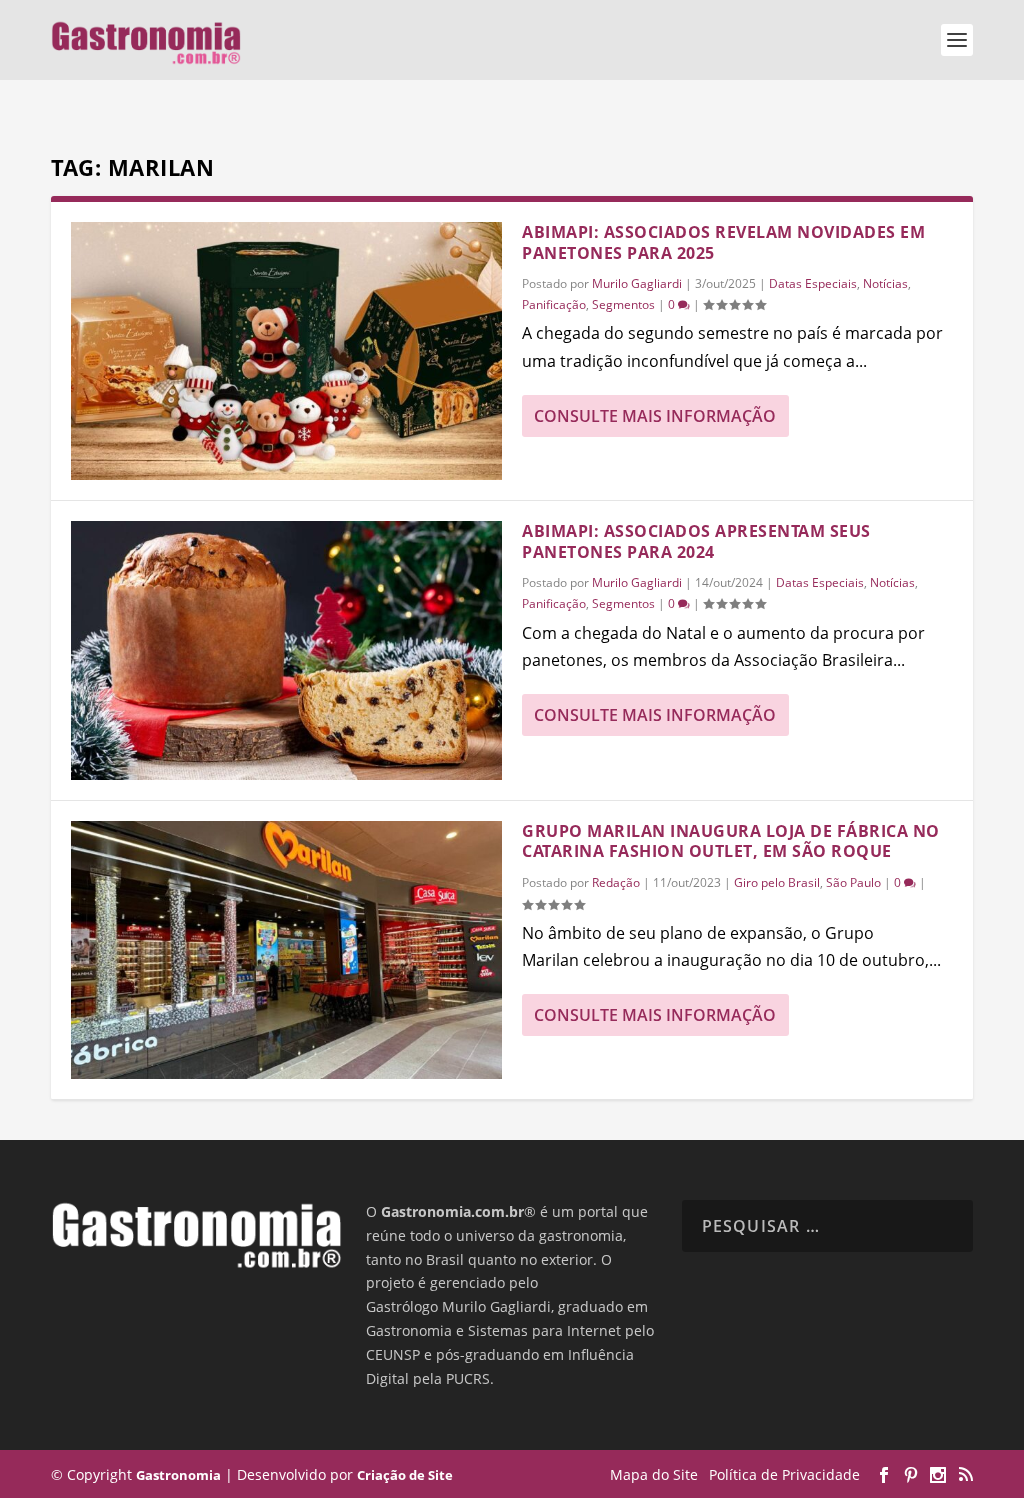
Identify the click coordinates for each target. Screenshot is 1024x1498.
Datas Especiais (813, 283)
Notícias (885, 283)
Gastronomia (178, 1475)
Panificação (554, 304)
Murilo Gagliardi (637, 283)
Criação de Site (405, 1475)
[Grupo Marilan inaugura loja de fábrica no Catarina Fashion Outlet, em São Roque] (286, 950)
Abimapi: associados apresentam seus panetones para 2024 (696, 541)
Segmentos (623, 304)
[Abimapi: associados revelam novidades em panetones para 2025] (286, 351)
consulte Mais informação (655, 416)
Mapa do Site (654, 1474)
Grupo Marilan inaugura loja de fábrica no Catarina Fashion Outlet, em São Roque (731, 841)
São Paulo (853, 882)
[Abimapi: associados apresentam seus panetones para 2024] (286, 650)
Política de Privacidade (784, 1474)
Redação (616, 882)
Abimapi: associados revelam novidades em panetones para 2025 (723, 242)
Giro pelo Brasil (777, 882)
